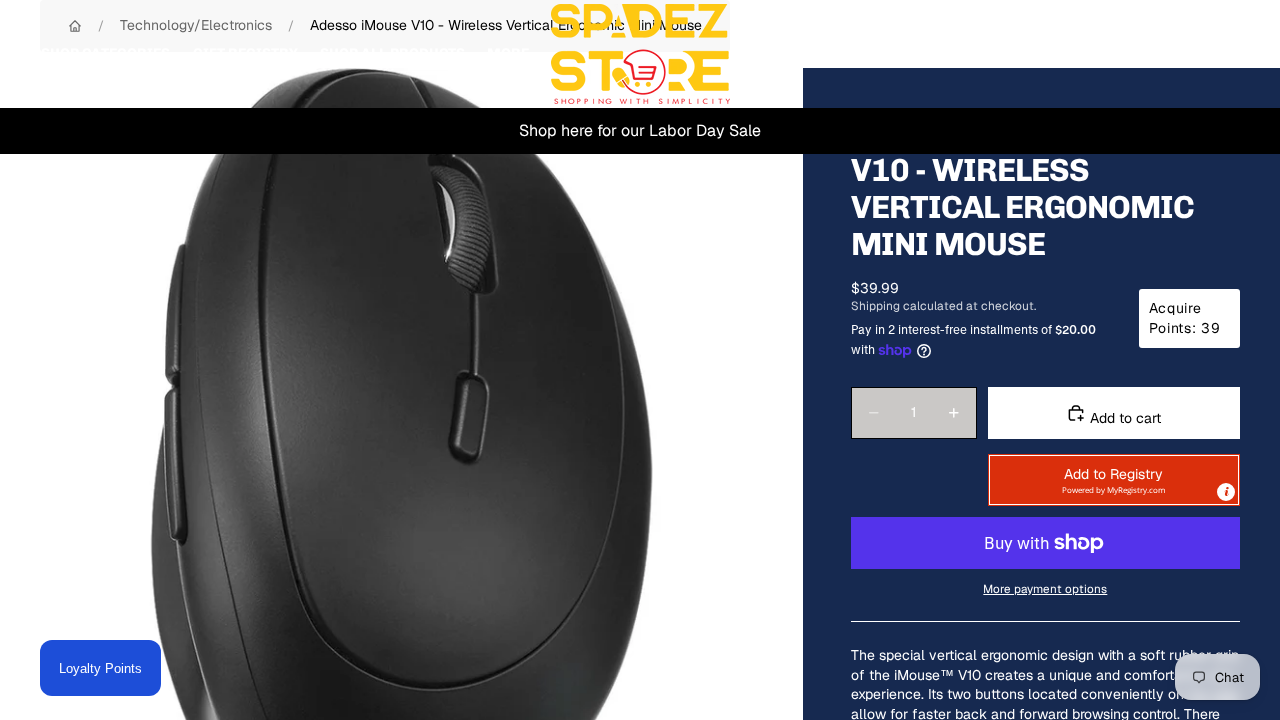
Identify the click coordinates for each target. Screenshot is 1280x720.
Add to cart (1123, 418)
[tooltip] (1226, 492)
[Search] (1132, 54)
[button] (1114, 480)
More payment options (1045, 588)
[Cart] (1218, 54)
